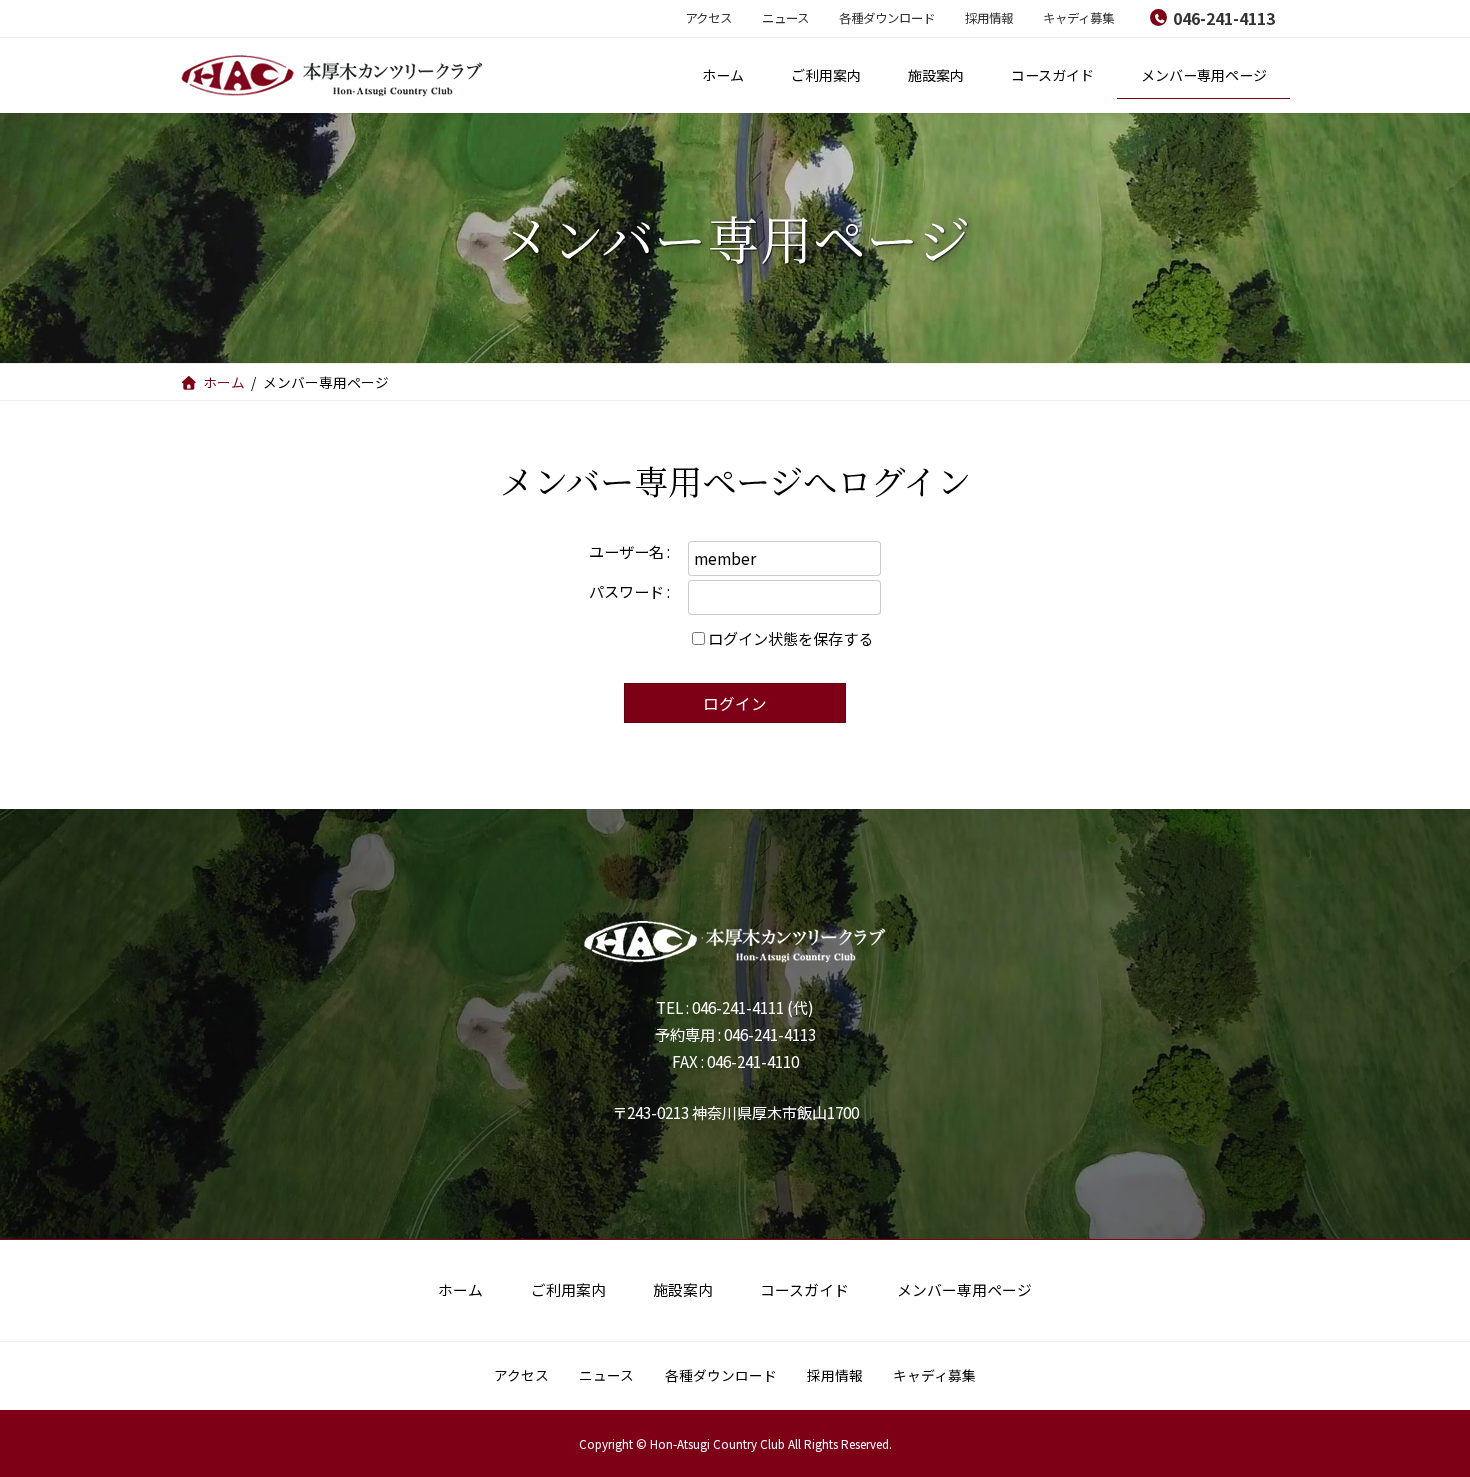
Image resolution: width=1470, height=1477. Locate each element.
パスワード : (629, 591)
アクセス (708, 18)
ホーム (460, 1289)
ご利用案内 (568, 1289)
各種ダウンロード (887, 18)
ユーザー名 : (629, 551)
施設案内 (683, 1289)
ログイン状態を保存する (790, 638)
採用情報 (989, 18)
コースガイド (804, 1289)
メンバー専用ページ (964, 1289)
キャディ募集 (1078, 18)
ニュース (785, 18)
